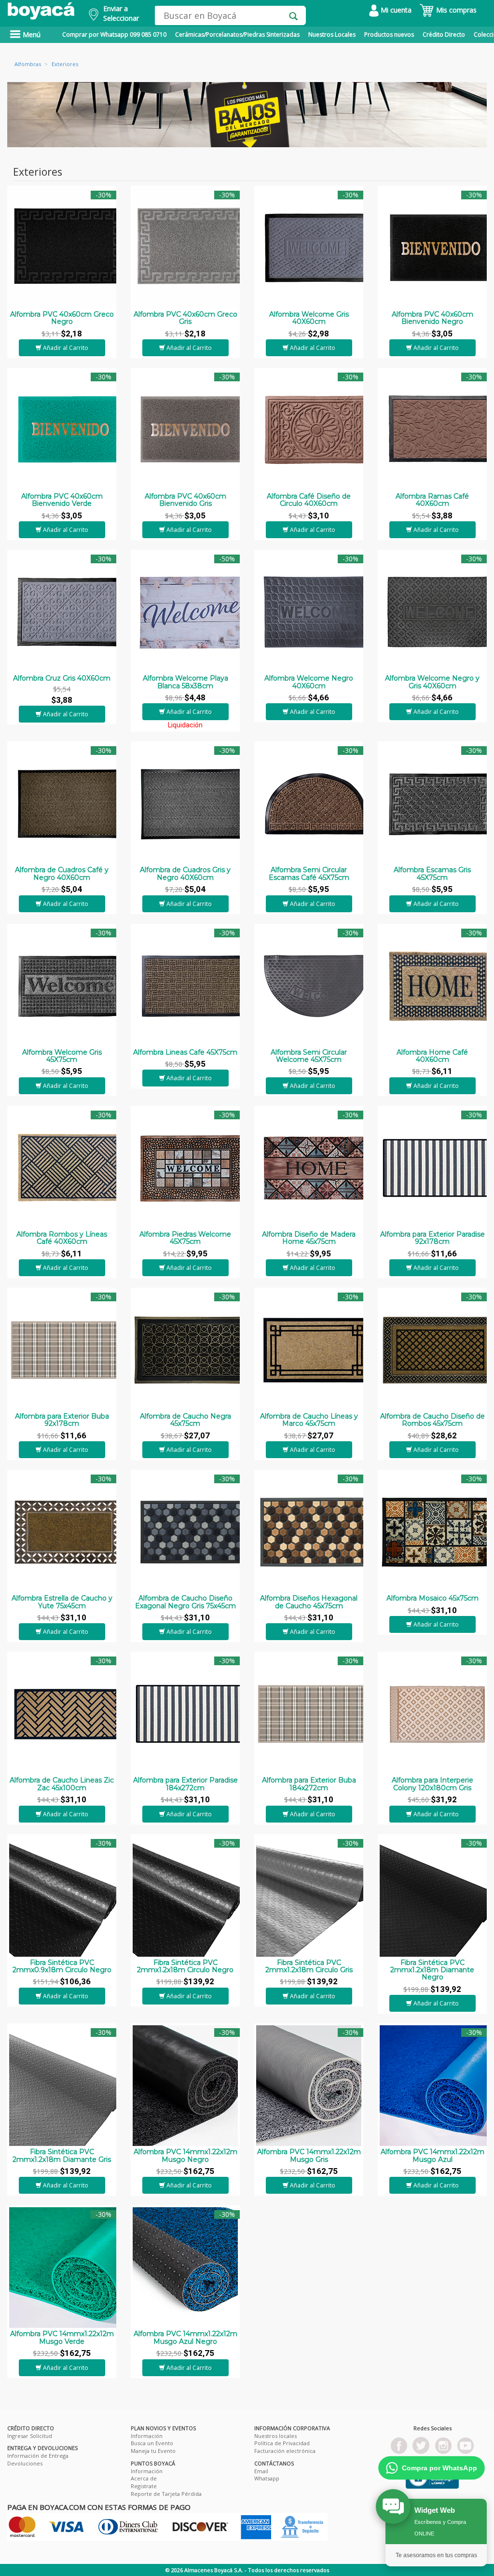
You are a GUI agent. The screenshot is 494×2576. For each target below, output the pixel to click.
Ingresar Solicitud (30, 2436)
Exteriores (65, 64)
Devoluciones (25, 2463)
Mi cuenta (395, 10)
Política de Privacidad (282, 2443)
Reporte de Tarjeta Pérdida (166, 2494)
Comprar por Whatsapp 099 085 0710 (114, 35)
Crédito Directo (444, 35)
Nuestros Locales (332, 35)
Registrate (144, 2486)
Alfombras (28, 64)
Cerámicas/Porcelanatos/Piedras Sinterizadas (237, 35)
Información (147, 2436)
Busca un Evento (152, 2443)
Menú (31, 35)
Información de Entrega (38, 2456)
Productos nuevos (389, 35)
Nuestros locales (275, 2436)
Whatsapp (267, 2478)
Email (261, 2471)
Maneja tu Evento (153, 2451)
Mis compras (455, 10)
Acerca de (144, 2478)
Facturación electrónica (285, 2451)
